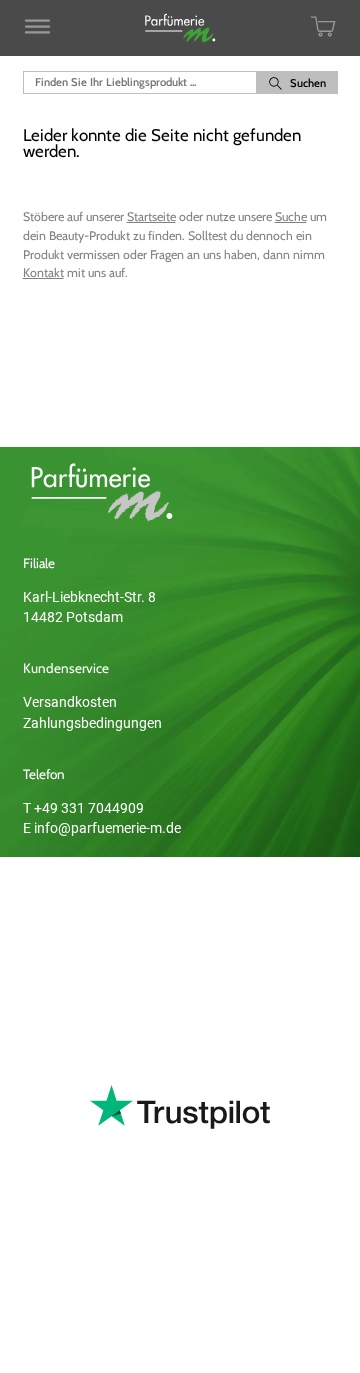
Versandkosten (70, 702)
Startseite (151, 216)
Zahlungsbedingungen (92, 723)
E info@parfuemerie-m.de (102, 828)
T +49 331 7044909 (83, 808)
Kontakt (43, 272)
